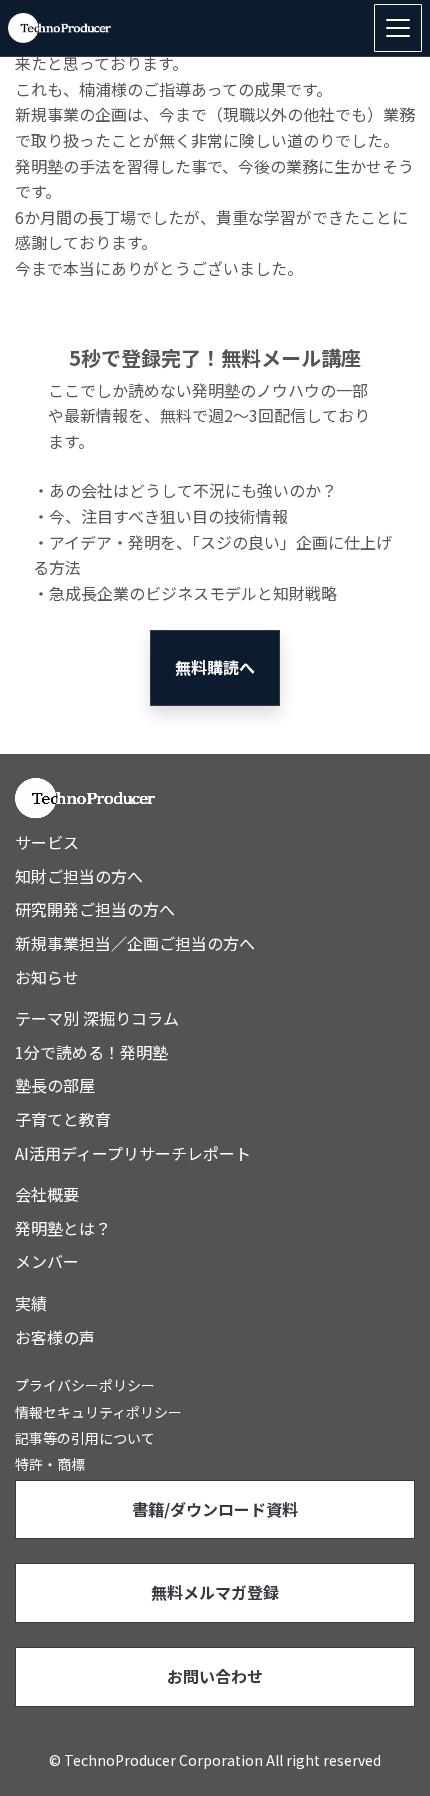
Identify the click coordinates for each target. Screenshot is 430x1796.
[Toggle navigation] (398, 28)
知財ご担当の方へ (79, 876)
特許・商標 (50, 1464)
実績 (31, 1303)
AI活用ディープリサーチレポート (133, 1153)
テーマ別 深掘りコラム (97, 1018)
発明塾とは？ (63, 1228)
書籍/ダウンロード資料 (215, 1509)
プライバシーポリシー (85, 1385)
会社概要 (47, 1194)
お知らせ (47, 977)
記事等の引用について (85, 1438)
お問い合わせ (215, 1676)
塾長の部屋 (55, 1085)
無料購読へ (215, 667)
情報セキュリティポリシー (98, 1412)
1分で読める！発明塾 (91, 1052)
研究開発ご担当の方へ (95, 909)
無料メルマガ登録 (215, 1592)
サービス (47, 842)
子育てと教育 (63, 1119)
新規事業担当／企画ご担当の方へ (135, 943)
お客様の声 (55, 1337)
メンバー (47, 1261)
